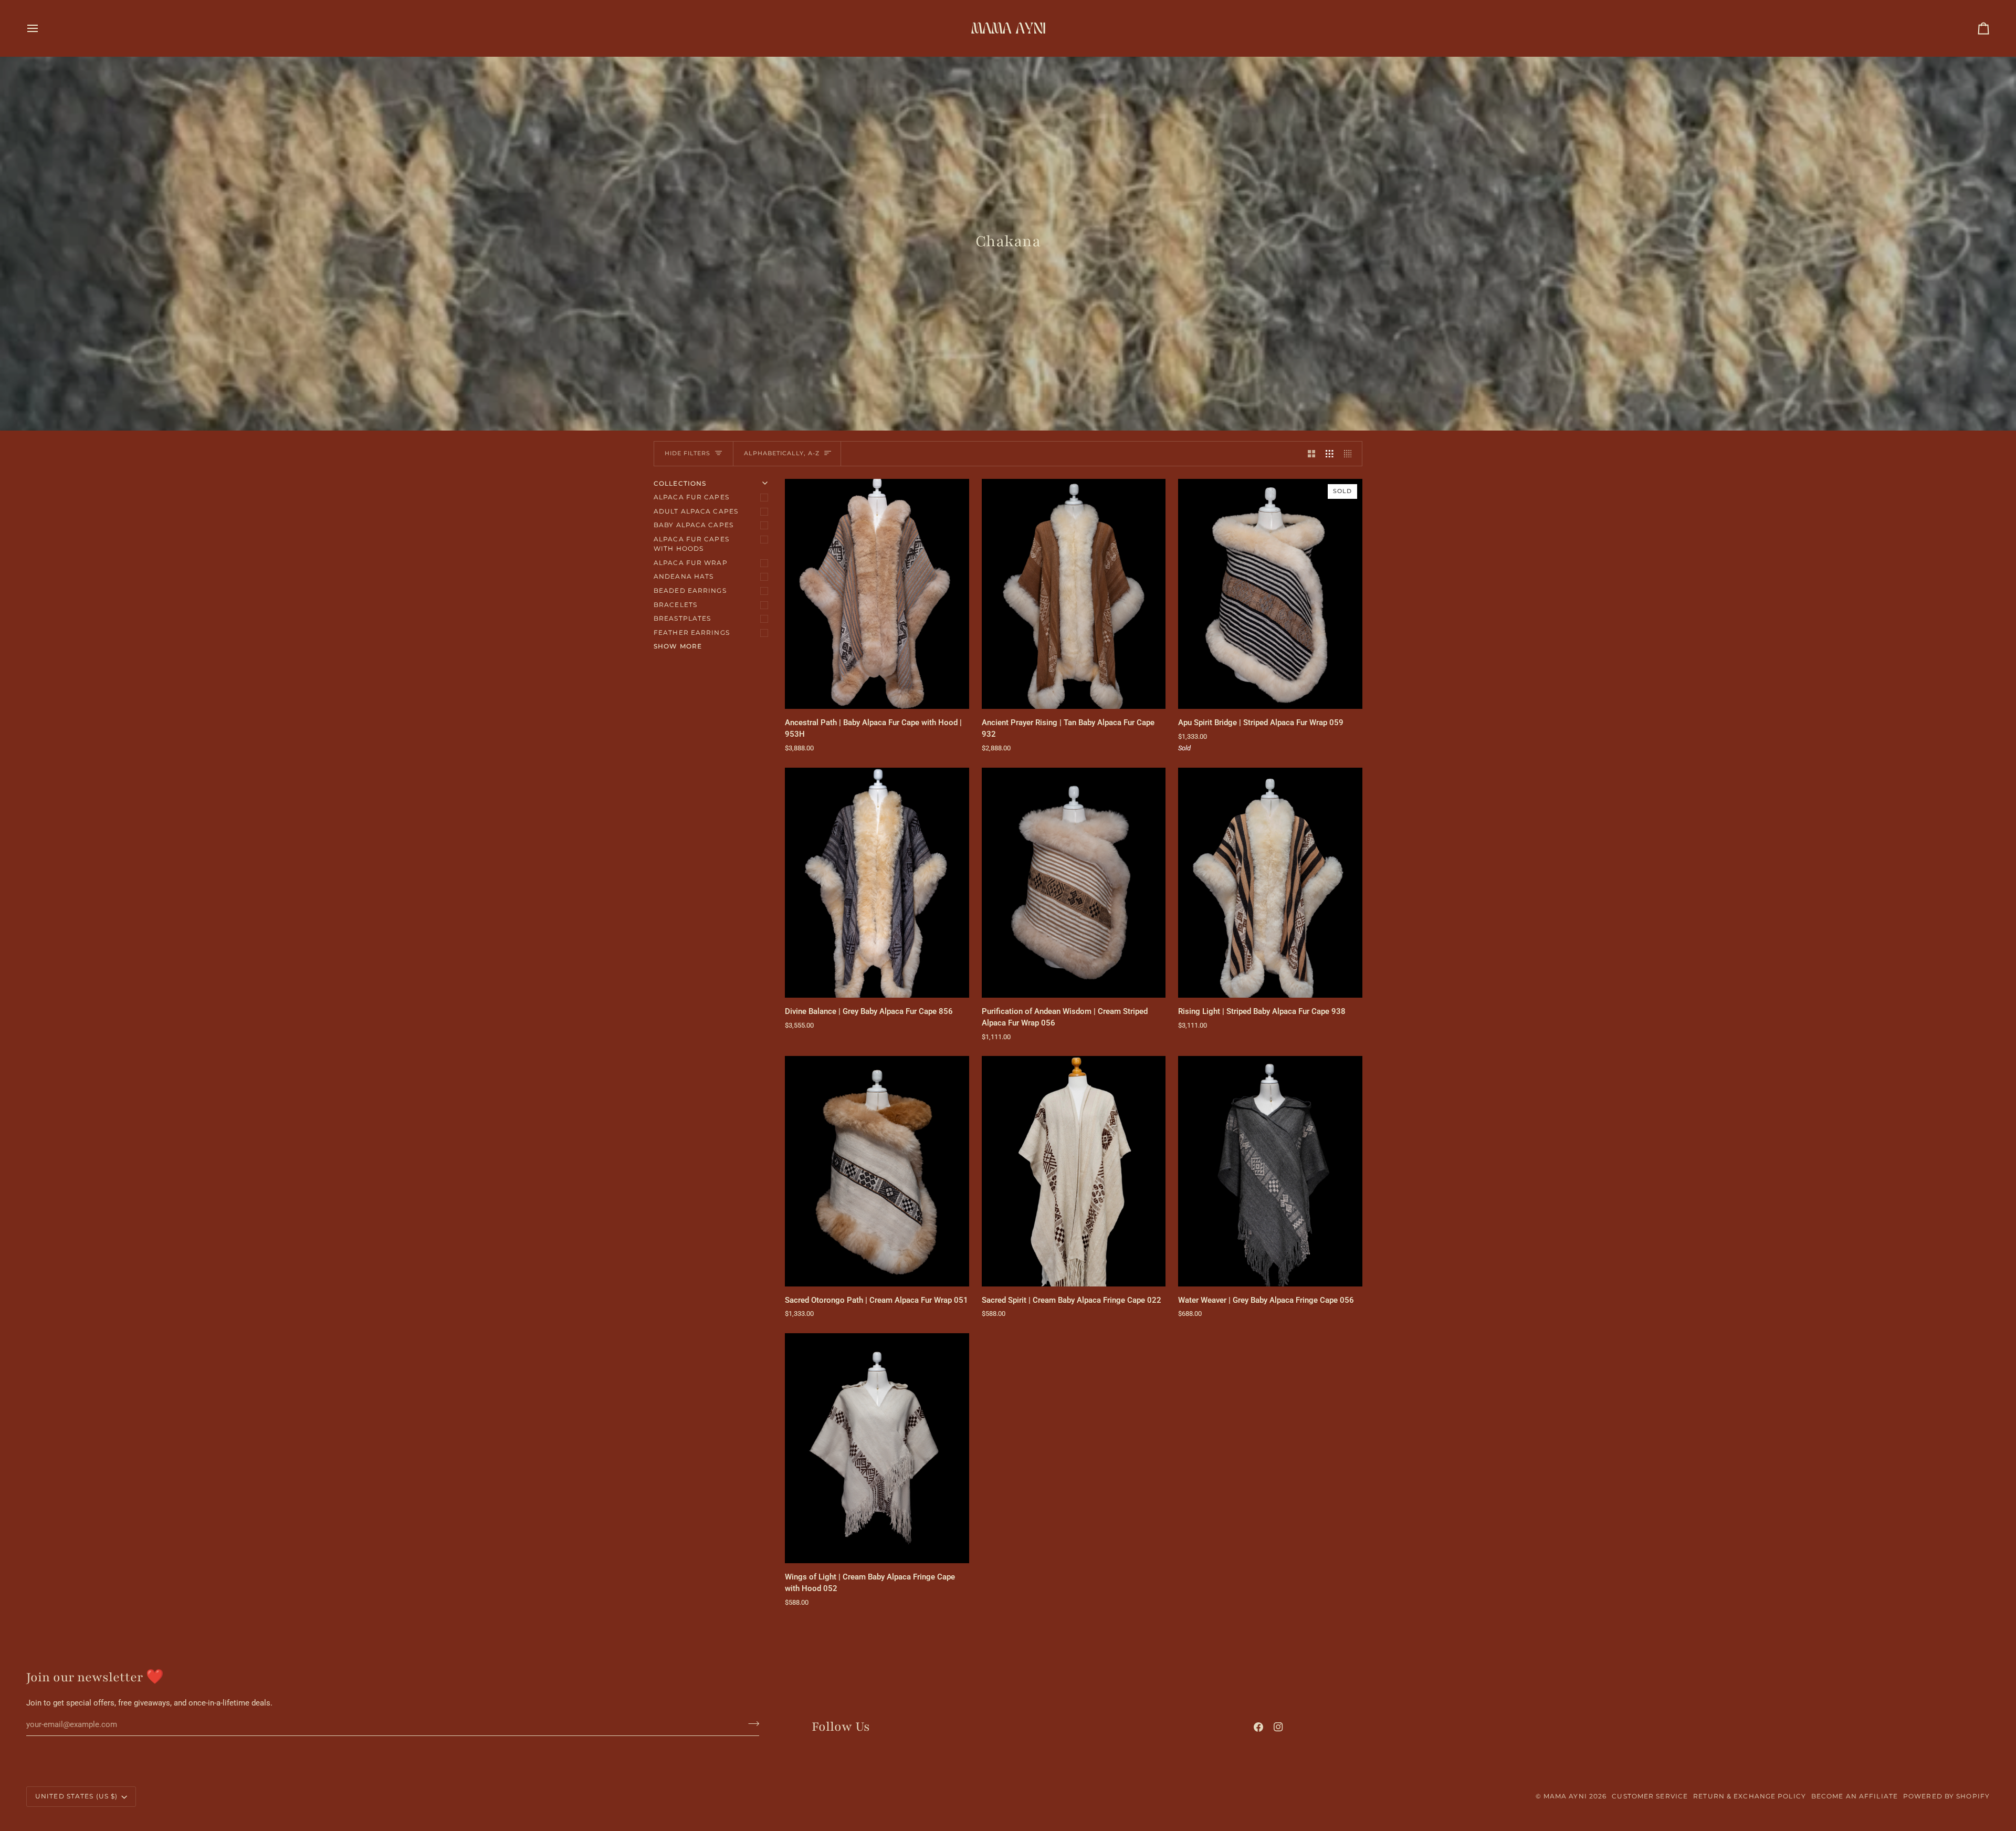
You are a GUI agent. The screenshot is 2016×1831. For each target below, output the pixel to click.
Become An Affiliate (1855, 1796)
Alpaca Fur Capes (691, 497)
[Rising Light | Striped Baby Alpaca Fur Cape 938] (1270, 883)
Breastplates (682, 618)
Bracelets (675, 605)
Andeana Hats (684, 576)
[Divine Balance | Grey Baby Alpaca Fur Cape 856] (877, 883)
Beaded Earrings (690, 590)
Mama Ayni (1565, 1796)
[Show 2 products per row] (1312, 454)
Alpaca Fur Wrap (691, 563)
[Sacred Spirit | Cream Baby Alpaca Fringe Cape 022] (1074, 1171)
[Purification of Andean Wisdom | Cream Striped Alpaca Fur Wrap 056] (1074, 883)
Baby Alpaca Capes (694, 525)
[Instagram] (1278, 1727)
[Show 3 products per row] (1330, 454)
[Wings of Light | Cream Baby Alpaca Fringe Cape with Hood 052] (877, 1448)
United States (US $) (76, 1796)
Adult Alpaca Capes (696, 511)
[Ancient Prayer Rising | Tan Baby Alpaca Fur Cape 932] (1074, 594)
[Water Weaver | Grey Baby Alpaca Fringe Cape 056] (1270, 1171)
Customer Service (1650, 1796)
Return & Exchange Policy (1750, 1796)
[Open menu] (42, 28)
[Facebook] (1258, 1727)
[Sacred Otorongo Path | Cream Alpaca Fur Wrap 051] (877, 1171)
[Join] (750, 1723)
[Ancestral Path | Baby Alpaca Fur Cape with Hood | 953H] (877, 594)
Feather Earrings (692, 632)
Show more (678, 646)
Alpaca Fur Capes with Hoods (691, 544)
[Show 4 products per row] (1351, 454)
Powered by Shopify (1946, 1796)
